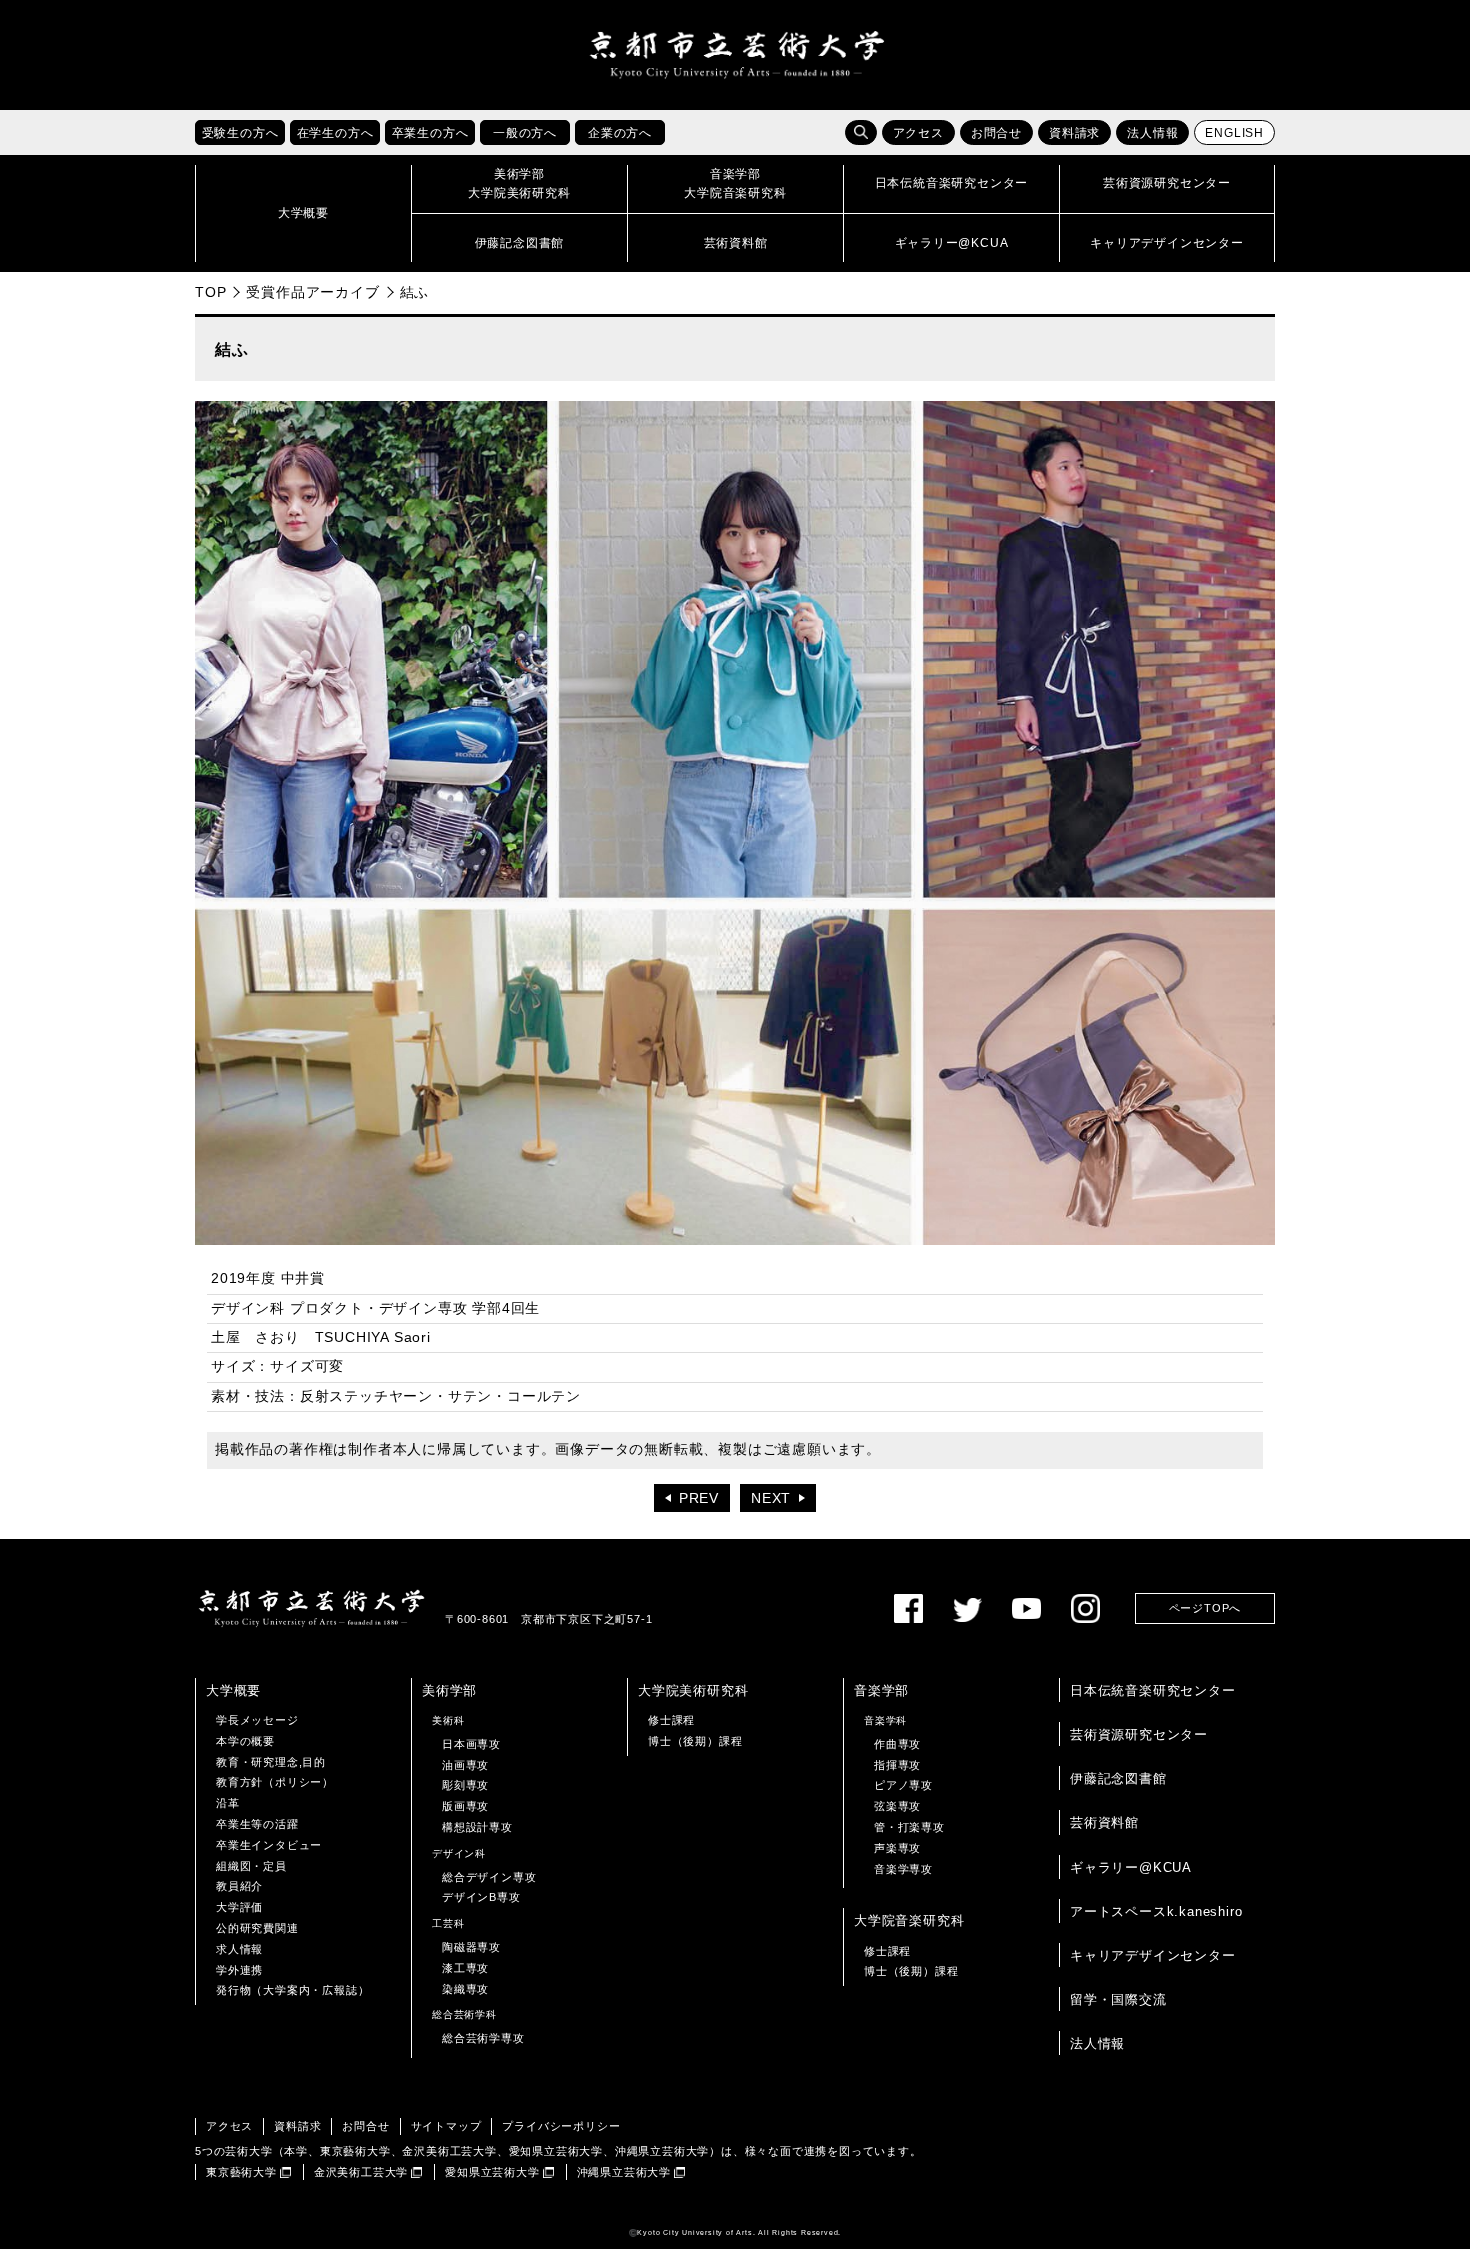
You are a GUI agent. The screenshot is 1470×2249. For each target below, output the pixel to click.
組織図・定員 (251, 1866)
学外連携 (239, 1970)
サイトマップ (446, 2126)
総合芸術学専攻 (483, 2038)
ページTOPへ (1205, 1608)
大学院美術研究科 (693, 1690)
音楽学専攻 (903, 1869)
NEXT (771, 1498)
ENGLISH (1234, 133)
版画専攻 (465, 1806)
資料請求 (1074, 133)
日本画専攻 (471, 1744)
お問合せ (996, 133)
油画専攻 (465, 1765)
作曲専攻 (897, 1744)
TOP (210, 292)
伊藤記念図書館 (1118, 1778)
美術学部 (449, 1690)
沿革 (228, 1803)
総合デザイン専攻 (489, 1877)
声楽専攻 (897, 1848)
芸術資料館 (1104, 1822)
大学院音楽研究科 (909, 1920)
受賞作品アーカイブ (312, 292)
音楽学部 (881, 1690)
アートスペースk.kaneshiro (1156, 1911)
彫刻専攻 (465, 1785)
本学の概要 (245, 1741)
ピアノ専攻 (903, 1785)
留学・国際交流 (1118, 1999)
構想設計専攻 (477, 1827)
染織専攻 (465, 1989)
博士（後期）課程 (695, 1741)
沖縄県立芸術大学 (624, 2172)
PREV (699, 1498)
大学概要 (233, 1690)
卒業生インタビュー (269, 1845)
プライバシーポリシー (561, 2126)
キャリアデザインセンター (1153, 1955)
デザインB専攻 (481, 1897)
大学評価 (239, 1907)
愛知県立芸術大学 (492, 2172)
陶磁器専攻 (471, 1947)
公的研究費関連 (257, 1928)
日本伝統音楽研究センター (1153, 1690)
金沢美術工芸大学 (361, 2172)
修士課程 (671, 1720)
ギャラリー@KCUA (1131, 1867)
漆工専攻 (465, 1968)
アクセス (918, 133)
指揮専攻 (897, 1765)
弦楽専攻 (897, 1806)
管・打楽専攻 (909, 1827)
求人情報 (239, 1949)
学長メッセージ (257, 1720)
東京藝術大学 (241, 2172)
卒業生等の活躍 (257, 1824)
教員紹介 (239, 1886)
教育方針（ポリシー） (275, 1782)
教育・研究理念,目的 (271, 1762)
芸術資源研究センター (1139, 1734)
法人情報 (1152, 133)
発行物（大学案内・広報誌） (292, 1990)
